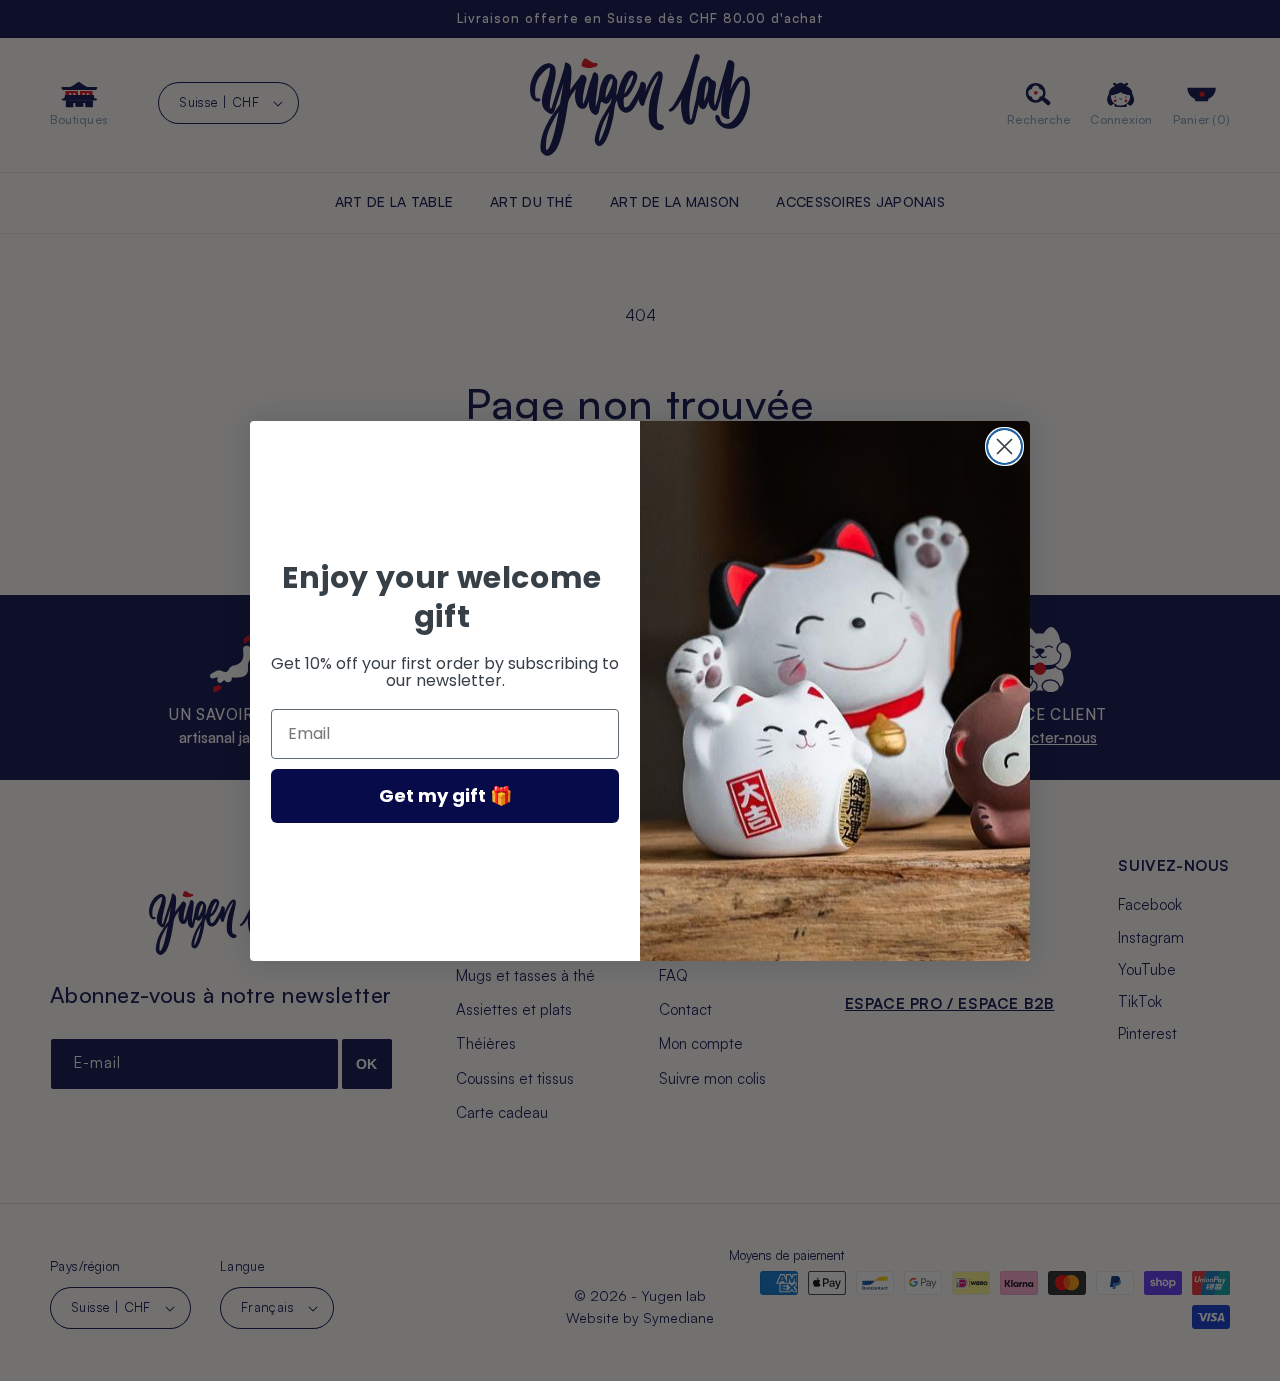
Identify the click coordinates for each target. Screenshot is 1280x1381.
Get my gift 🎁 (445, 795)
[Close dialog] (1004, 446)
